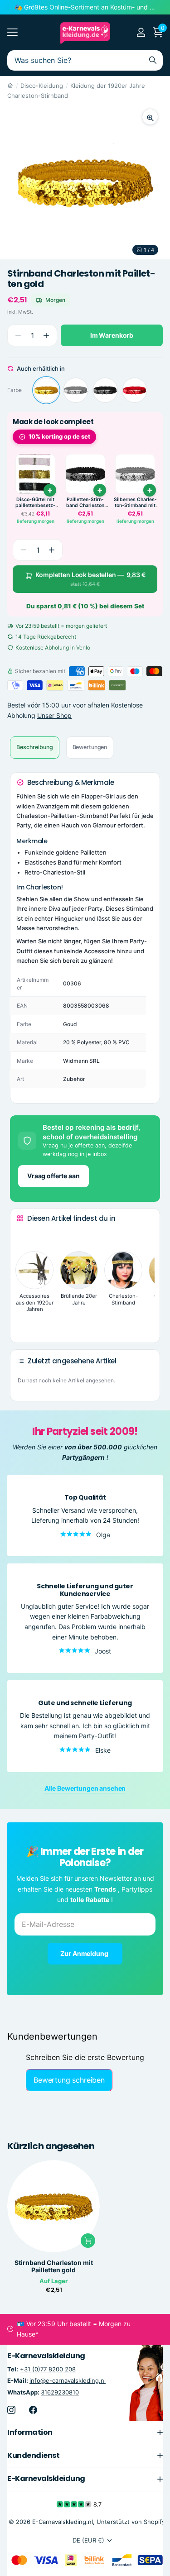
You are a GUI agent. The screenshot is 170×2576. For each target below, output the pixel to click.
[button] (46, 336)
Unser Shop (54, 715)
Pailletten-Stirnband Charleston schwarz (85, 503)
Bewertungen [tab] (90, 747)
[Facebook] (33, 2409)
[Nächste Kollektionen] (24, 1322)
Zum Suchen (153, 60)
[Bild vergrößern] (150, 117)
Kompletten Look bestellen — (90, 579)
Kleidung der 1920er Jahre (108, 86)
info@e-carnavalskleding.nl (68, 2380)
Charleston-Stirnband (38, 96)
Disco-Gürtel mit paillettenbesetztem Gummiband (35, 503)
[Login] (141, 32)
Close (85, 2432)
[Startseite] (10, 86)
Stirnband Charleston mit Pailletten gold (54, 2266)
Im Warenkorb (112, 335)
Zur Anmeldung (85, 1953)
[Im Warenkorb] (50, 490)
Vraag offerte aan (53, 1176)
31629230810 (60, 2392)
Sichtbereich (12, 32)
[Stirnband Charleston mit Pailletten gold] (46, 390)
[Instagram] (11, 2409)
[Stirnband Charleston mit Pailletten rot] (135, 390)
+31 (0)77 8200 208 (48, 2369)
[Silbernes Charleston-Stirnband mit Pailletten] (76, 390)
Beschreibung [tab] (35, 747)
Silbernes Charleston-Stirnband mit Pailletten (135, 503)
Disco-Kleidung (42, 86)
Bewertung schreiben (69, 2080)
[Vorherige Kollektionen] (24, 1235)
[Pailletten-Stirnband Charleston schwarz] (105, 390)
